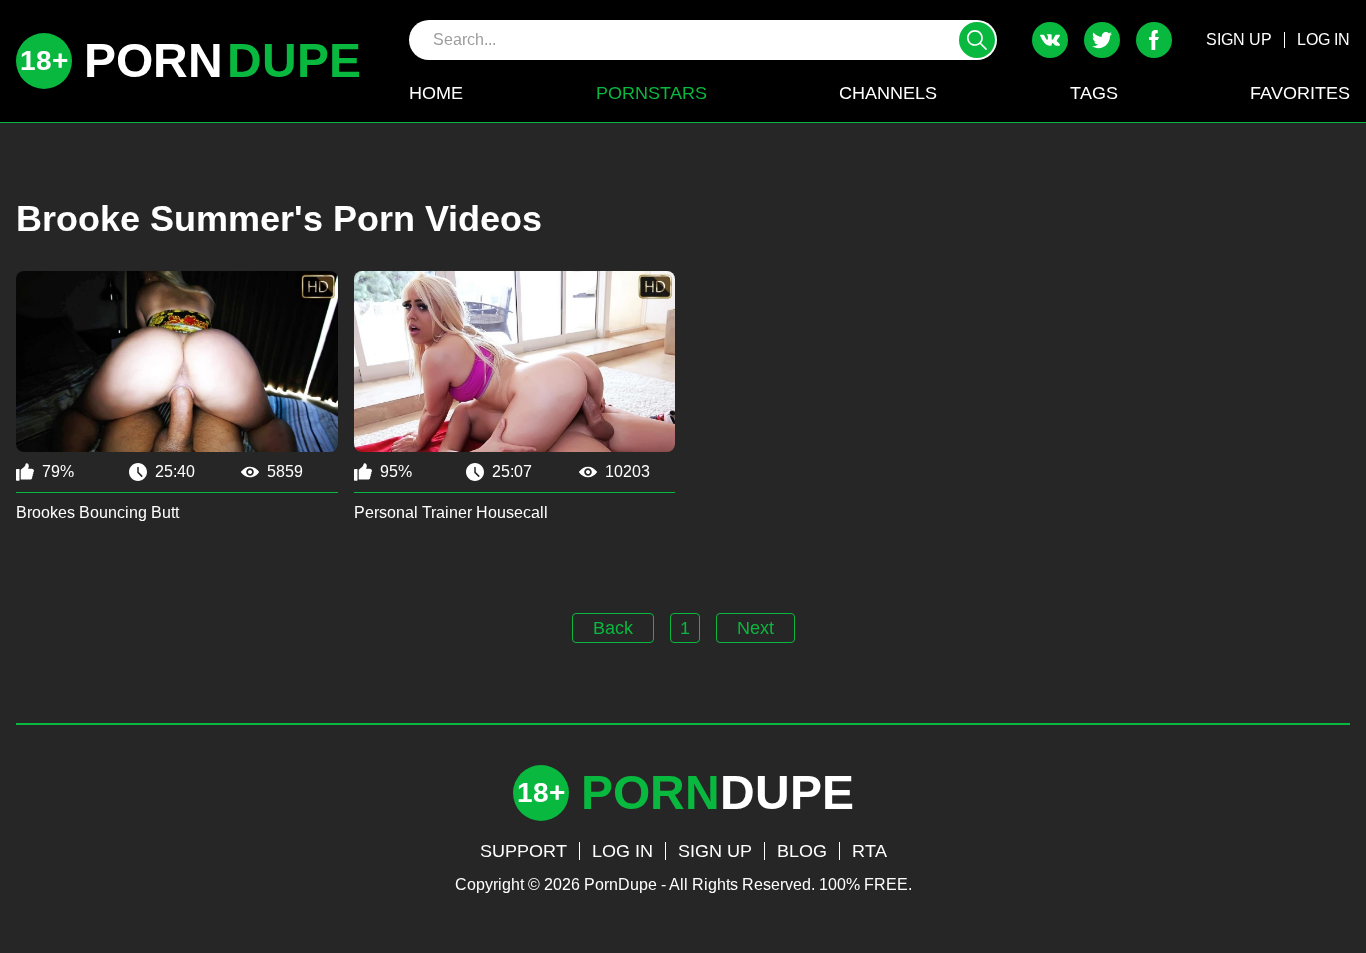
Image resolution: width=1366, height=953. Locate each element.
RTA (869, 851)
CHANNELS (888, 93)
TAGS (1094, 93)
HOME (436, 93)
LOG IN (1323, 39)
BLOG (802, 851)
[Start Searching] (977, 40)
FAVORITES (1300, 93)
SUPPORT (523, 851)
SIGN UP (1239, 39)
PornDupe (620, 884)
